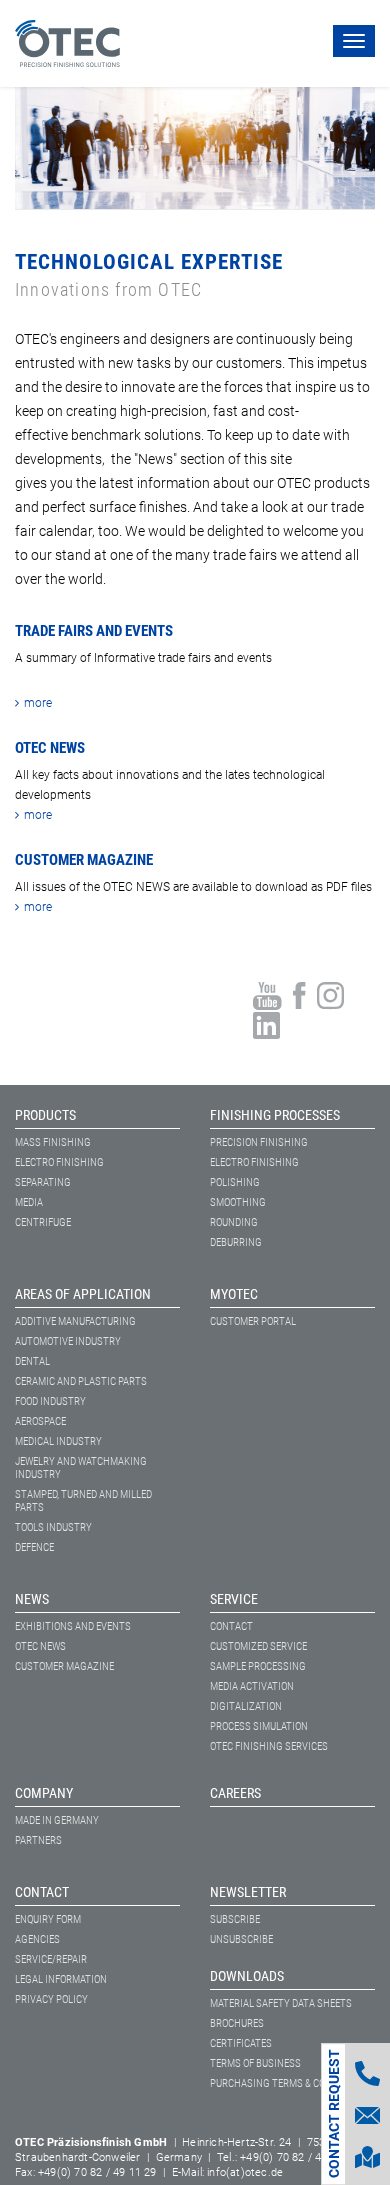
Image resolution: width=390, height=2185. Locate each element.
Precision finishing (259, 1142)
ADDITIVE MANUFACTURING (75, 1321)
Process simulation (259, 1726)
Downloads (247, 1976)
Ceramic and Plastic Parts (81, 1381)
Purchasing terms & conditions (289, 2083)
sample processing (258, 1666)
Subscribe (235, 1919)
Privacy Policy (51, 1999)
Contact (231, 1626)
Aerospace (40, 1421)
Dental (32, 1361)
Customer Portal (253, 1321)
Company (44, 1793)
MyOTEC (234, 1294)
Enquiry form (48, 1919)
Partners (38, 1840)
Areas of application (83, 1294)
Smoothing (238, 1202)
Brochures (237, 2023)
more (38, 703)
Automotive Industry (68, 1341)
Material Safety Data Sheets (281, 2003)
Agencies (37, 1939)
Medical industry (58, 1441)
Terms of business (255, 2063)
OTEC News (40, 1646)
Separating (43, 1182)
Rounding (234, 1222)
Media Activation (252, 1686)
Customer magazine (64, 1666)
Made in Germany (57, 1820)
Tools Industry (53, 1527)
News (32, 1599)
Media (29, 1202)
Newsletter (248, 1892)
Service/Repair (51, 1959)
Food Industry (50, 1401)
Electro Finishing (59, 1162)
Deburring (236, 1242)
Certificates (241, 2043)
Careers (235, 1793)
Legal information (61, 1979)
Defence (34, 1547)
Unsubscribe (241, 1939)
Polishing (235, 1182)
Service (234, 1599)
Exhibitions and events (73, 1626)
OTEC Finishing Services (269, 1746)
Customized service (258, 1646)
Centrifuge (43, 1222)
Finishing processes (275, 1115)
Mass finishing (53, 1142)
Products (45, 1115)
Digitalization (246, 1706)
